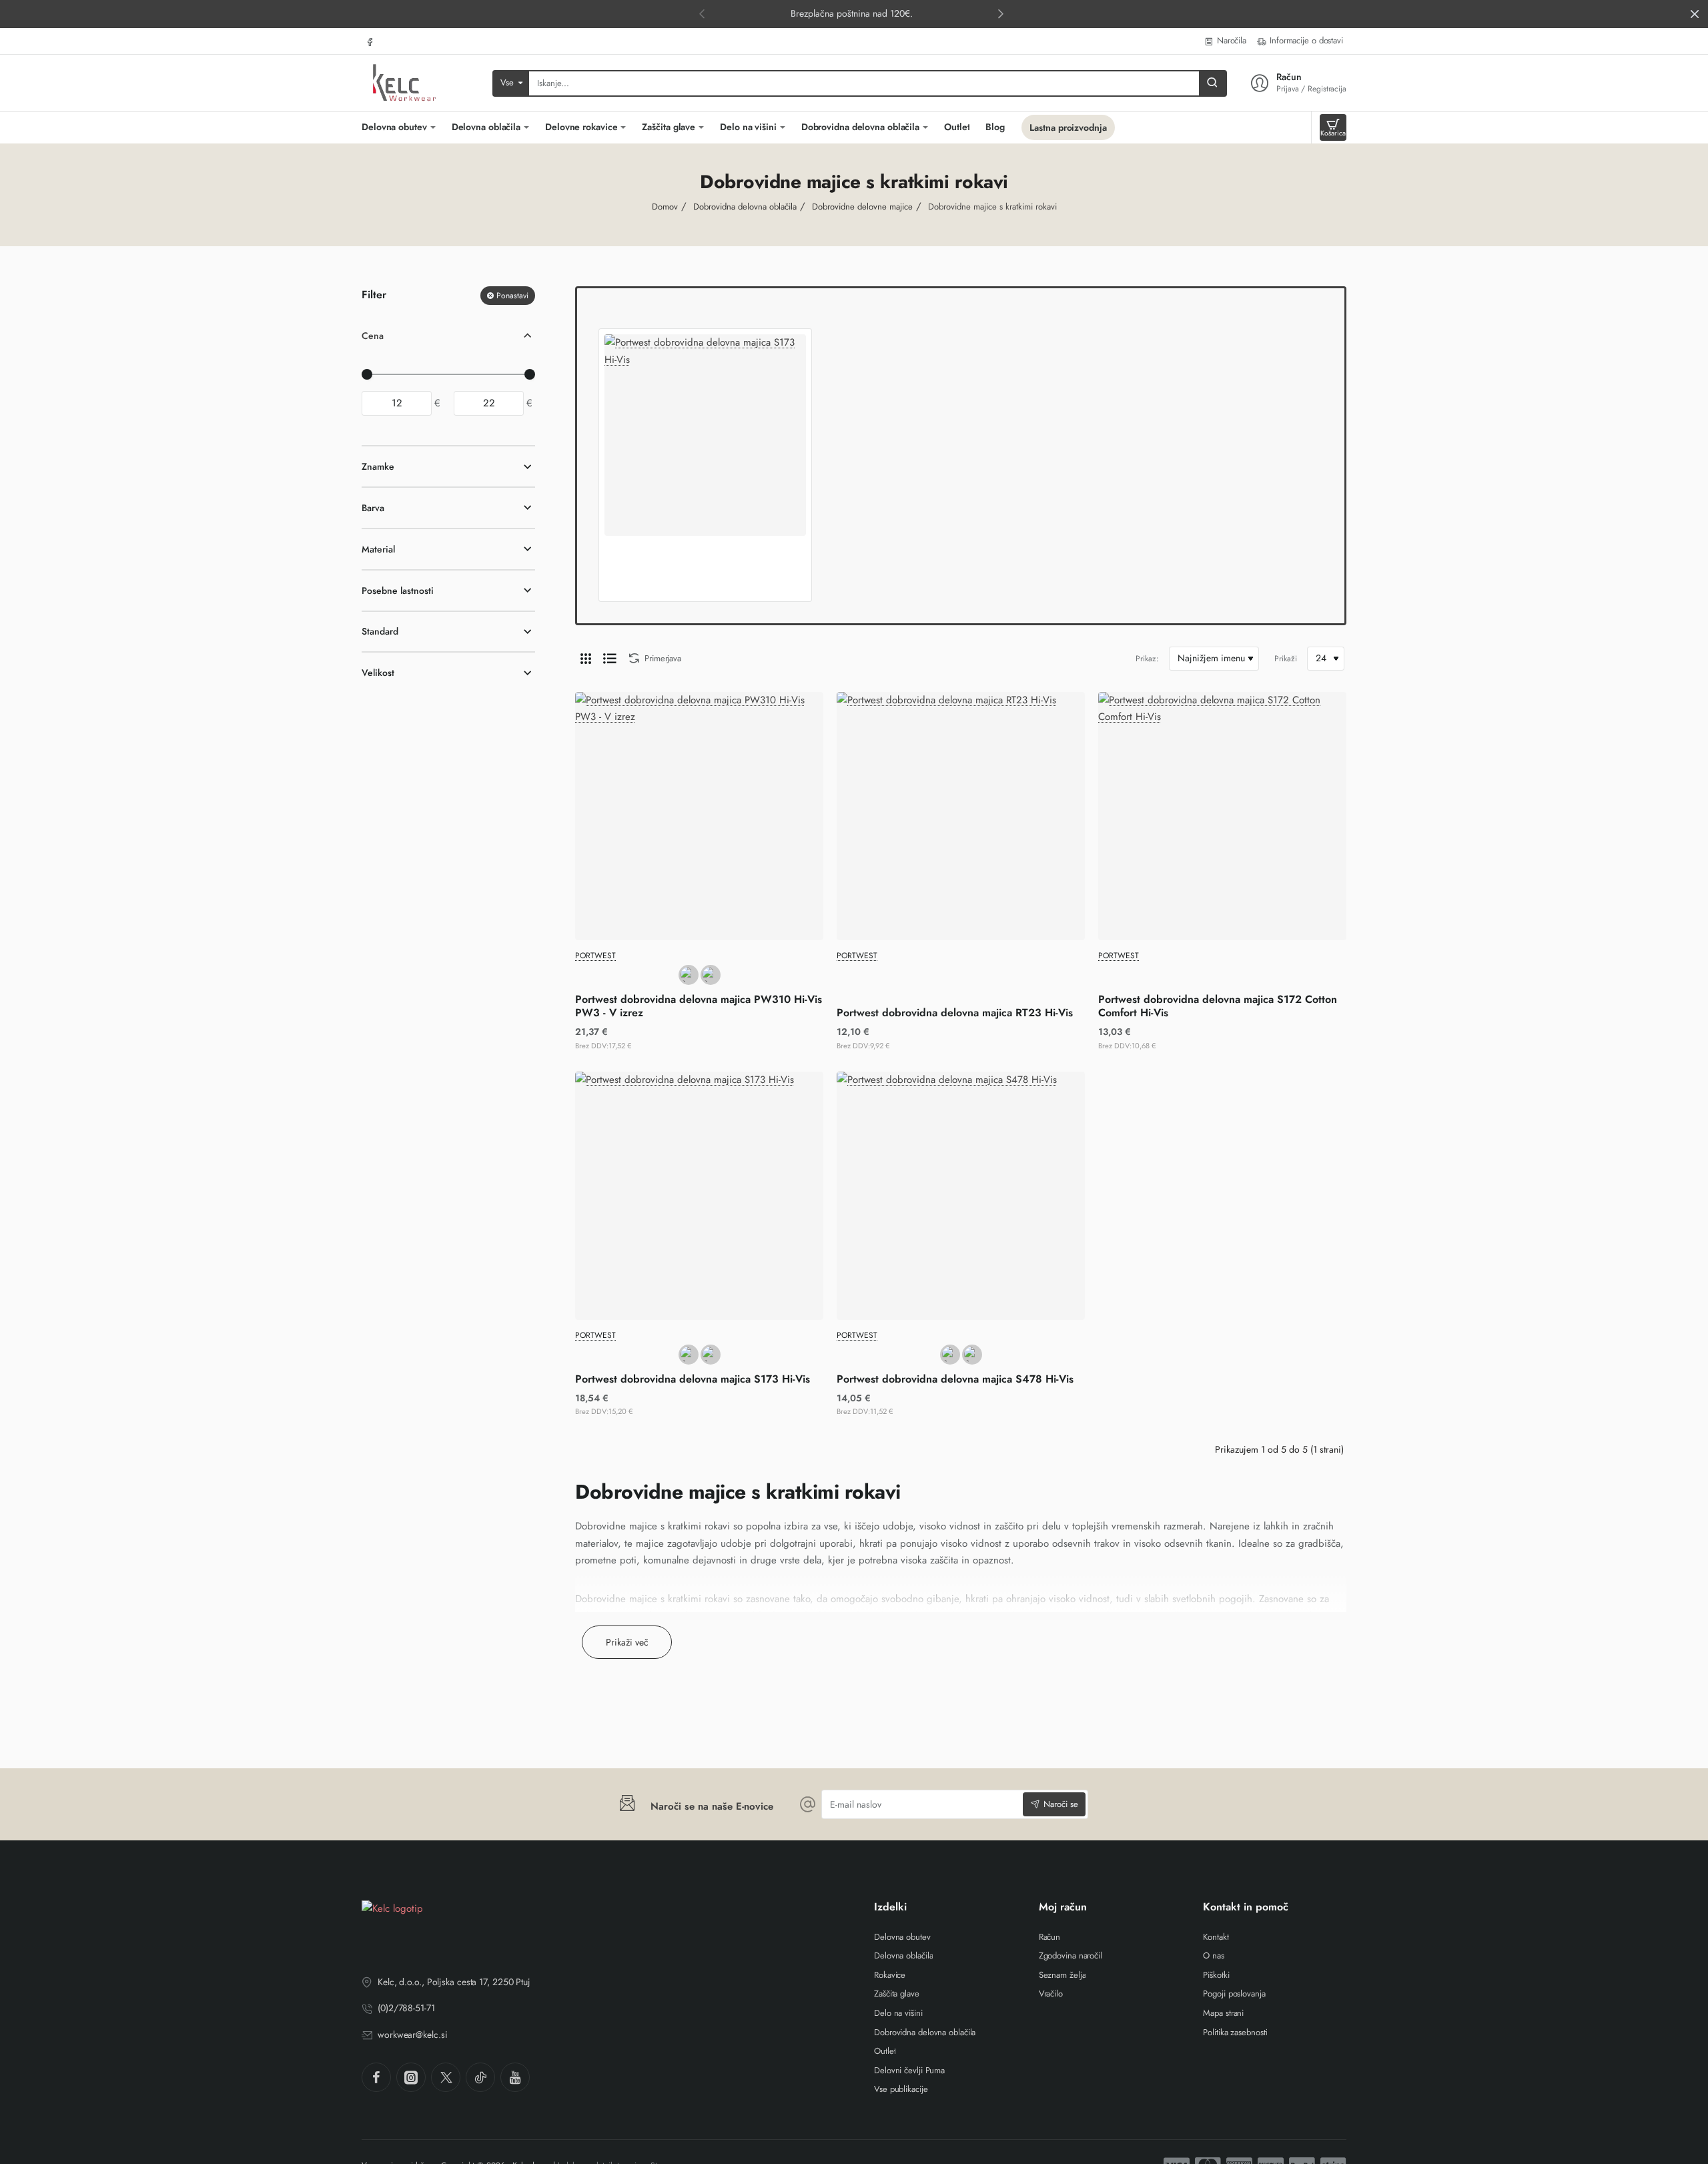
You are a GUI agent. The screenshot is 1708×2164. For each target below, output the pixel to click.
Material (378, 549)
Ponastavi (512, 296)
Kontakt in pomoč (1246, 1907)
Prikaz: (1147, 659)
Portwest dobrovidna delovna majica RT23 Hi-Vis (955, 1013)
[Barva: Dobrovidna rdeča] (972, 1355)
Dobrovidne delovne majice (862, 207)
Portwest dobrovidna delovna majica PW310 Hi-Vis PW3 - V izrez (699, 1007)
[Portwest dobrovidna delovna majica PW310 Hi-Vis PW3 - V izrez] (699, 816)
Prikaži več (627, 1642)
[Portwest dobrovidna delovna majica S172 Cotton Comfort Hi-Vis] (1222, 816)
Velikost (378, 673)
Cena (373, 336)
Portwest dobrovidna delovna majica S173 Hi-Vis (693, 1380)
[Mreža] (586, 659)
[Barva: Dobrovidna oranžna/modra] (711, 1355)
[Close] (1695, 14)
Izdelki (890, 1907)
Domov (665, 207)
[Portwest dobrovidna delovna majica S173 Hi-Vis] (705, 435)
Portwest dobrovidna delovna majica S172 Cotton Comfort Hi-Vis (1218, 1007)
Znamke (378, 467)
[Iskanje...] (1212, 83)
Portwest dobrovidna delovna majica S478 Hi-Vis (955, 1380)
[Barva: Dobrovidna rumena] (711, 975)
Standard (380, 632)
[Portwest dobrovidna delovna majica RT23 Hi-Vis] (961, 816)
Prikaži (1286, 659)
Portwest (595, 956)
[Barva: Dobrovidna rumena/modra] (689, 1355)
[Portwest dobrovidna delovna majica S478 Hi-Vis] (961, 1196)
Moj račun (1063, 1907)
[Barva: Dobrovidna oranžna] (689, 975)
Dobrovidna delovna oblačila (745, 207)
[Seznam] (610, 659)
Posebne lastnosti (398, 591)
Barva (373, 508)
